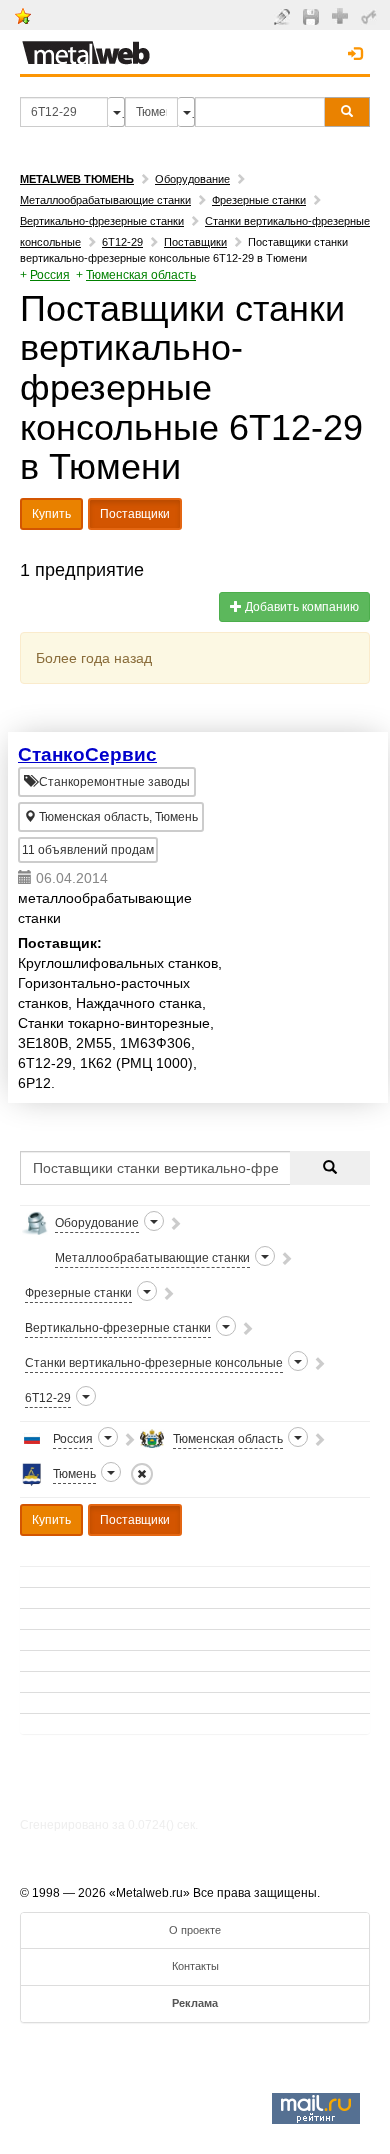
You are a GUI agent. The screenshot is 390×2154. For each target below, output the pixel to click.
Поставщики (195, 242)
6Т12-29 (122, 242)
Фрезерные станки (259, 200)
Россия (50, 275)
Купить (51, 514)
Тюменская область (141, 275)
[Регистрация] (342, 15)
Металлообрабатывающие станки (105, 200)
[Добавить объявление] (284, 16)
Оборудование (192, 179)
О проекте (195, 1930)
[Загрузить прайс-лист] (313, 16)
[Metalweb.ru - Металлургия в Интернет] (86, 47)
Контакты (195, 1966)
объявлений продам (88, 850)
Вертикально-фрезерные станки (102, 221)
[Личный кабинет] (371, 16)
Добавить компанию (300, 607)
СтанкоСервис (87, 754)
